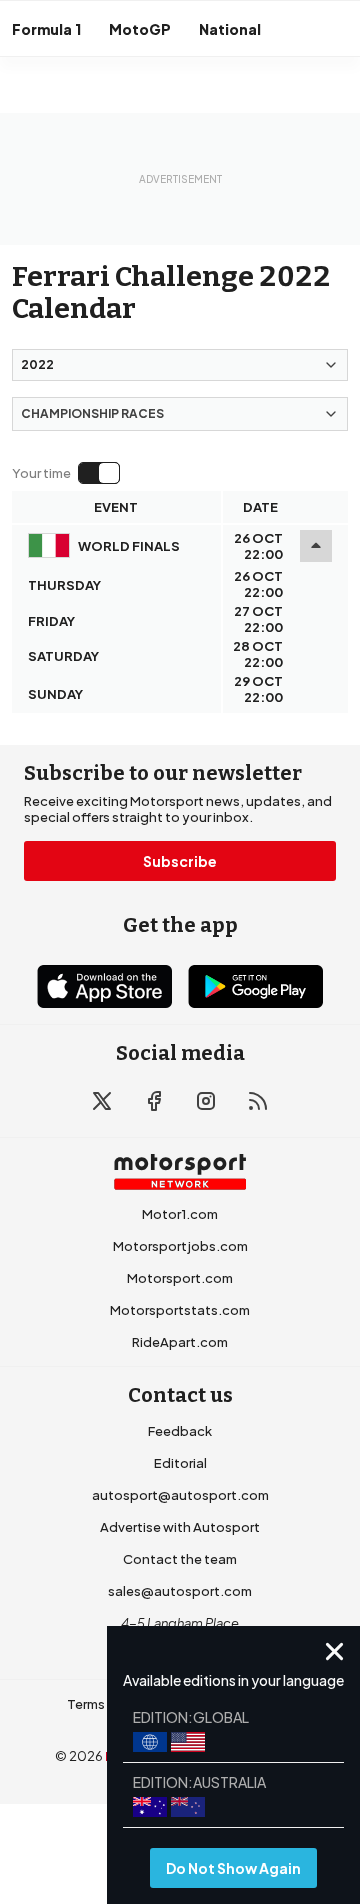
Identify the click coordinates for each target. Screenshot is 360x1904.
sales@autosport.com (180, 1591)
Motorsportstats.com (180, 1310)
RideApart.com (180, 1342)
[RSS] (258, 1101)
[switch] (65, 473)
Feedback (180, 1431)
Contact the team (180, 1559)
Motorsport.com (180, 1278)
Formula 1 (46, 29)
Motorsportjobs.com (180, 1246)
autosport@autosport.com (180, 1495)
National (230, 29)
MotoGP (140, 29)
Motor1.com (180, 1214)
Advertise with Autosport (180, 1527)
